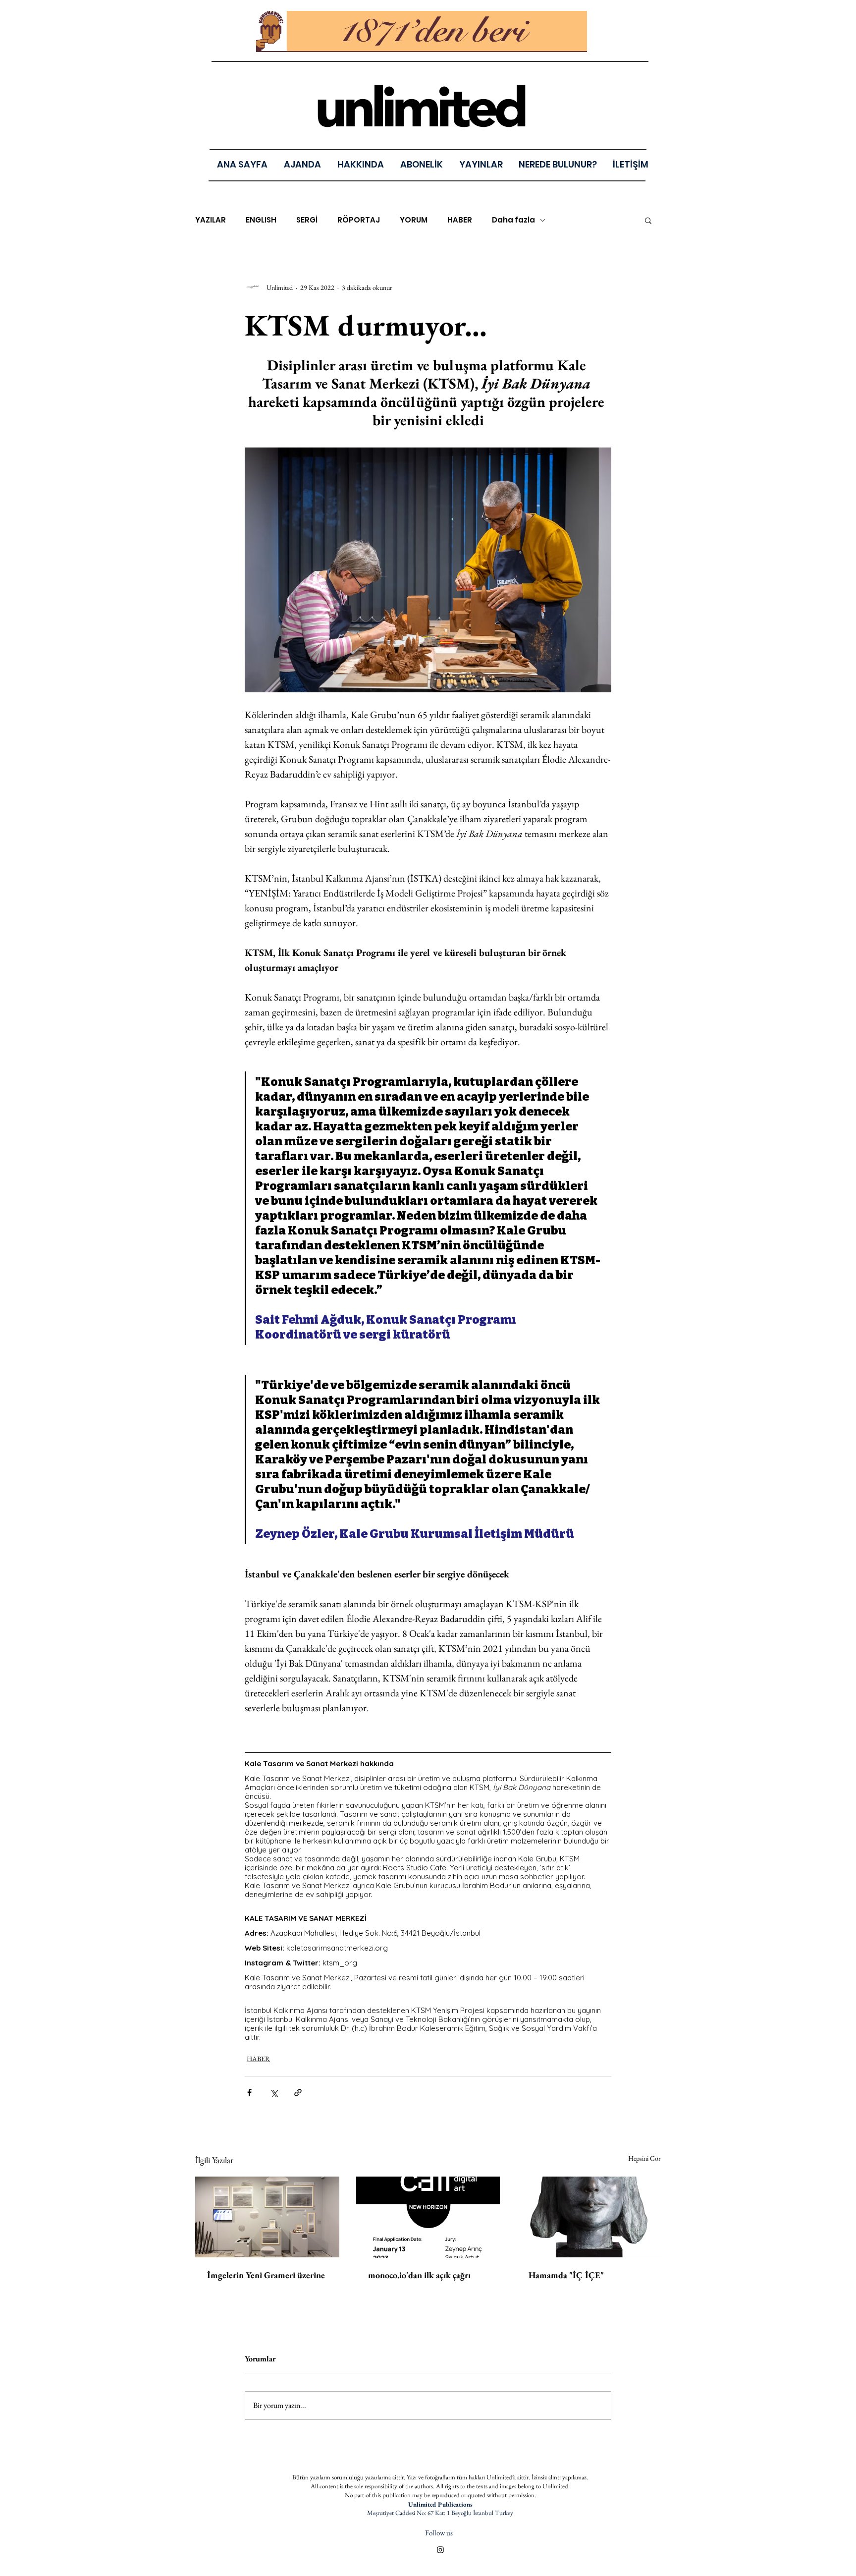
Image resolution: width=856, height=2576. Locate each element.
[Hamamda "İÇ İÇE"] (589, 2217)
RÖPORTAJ (359, 220)
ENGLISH (261, 220)
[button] (481, 164)
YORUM (414, 220)
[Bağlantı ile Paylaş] (298, 2093)
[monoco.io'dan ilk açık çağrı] (428, 2217)
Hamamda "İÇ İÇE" (566, 2275)
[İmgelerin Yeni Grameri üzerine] (267, 2217)
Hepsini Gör (644, 2158)
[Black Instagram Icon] (440, 2550)
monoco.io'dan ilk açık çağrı (419, 2275)
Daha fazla (513, 220)
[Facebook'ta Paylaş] (249, 2093)
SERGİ (307, 220)
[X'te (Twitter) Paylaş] (274, 2093)
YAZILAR (211, 220)
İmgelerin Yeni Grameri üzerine (266, 2275)
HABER (460, 220)
